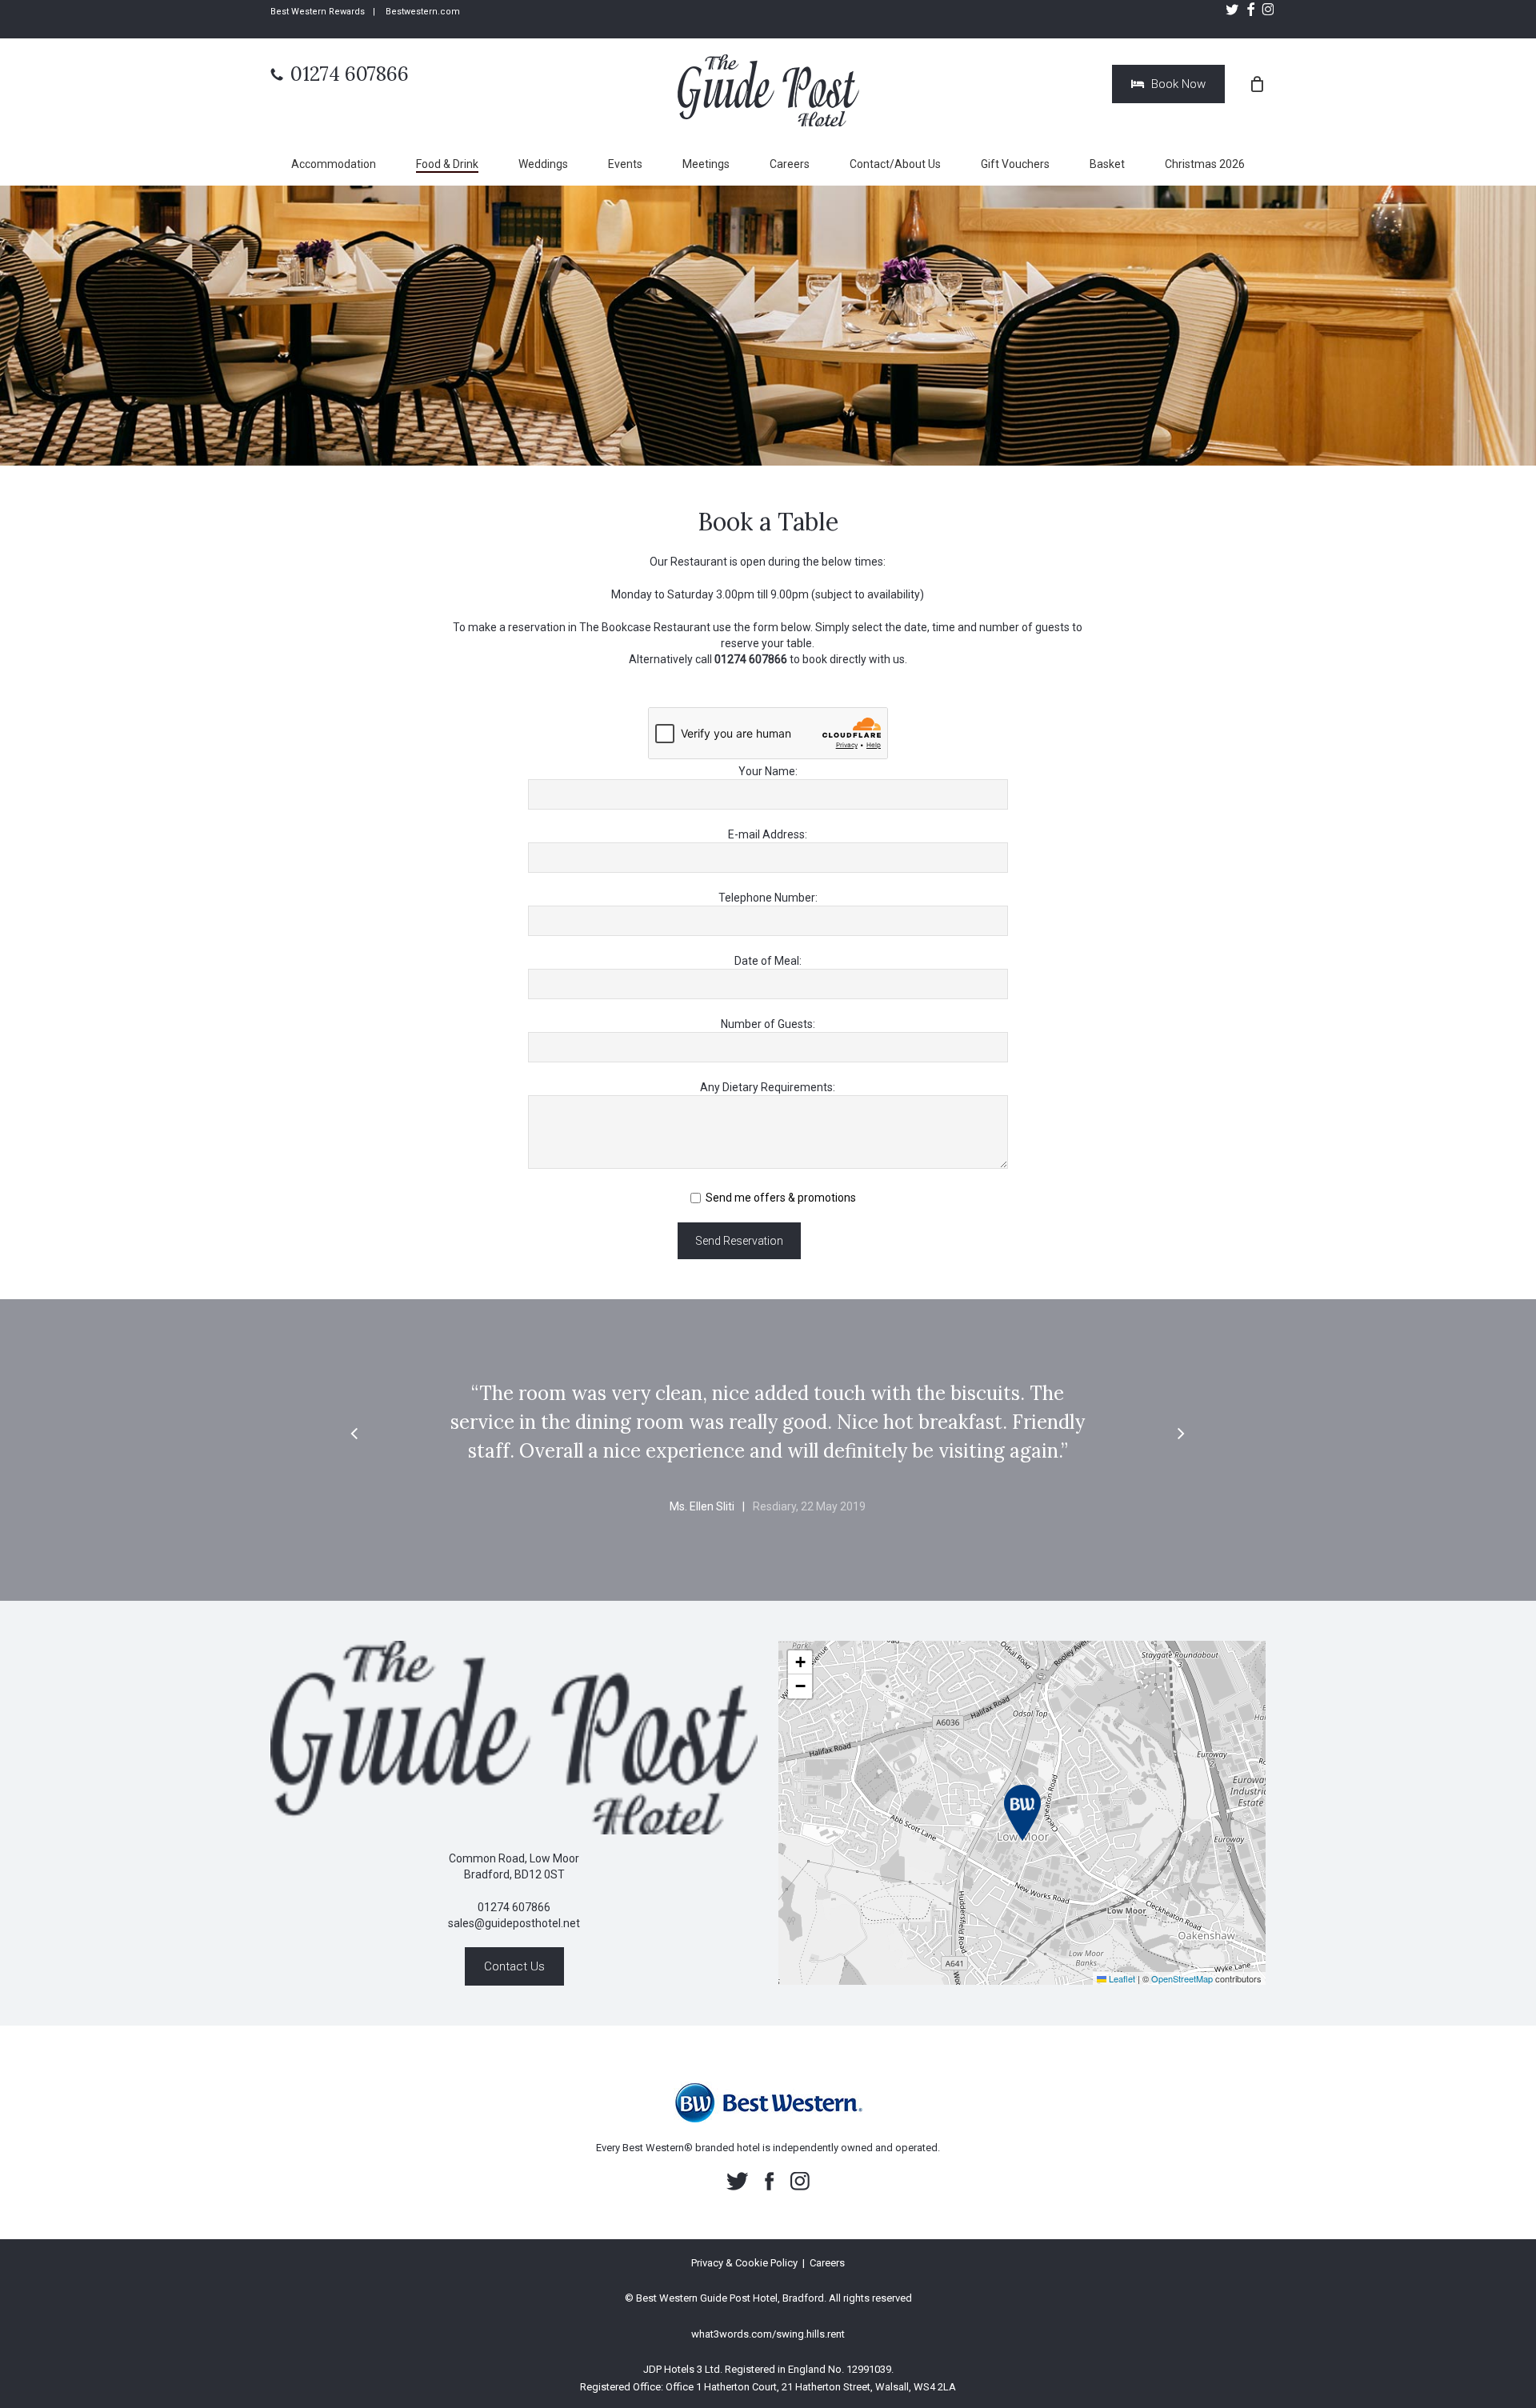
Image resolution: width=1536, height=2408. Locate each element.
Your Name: (768, 771)
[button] (354, 1434)
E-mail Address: (768, 834)
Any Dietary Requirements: (768, 1087)
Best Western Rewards (318, 12)
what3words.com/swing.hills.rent (768, 2334)
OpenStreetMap (1182, 1978)
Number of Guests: (768, 1024)
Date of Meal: (768, 961)
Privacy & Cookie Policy (744, 2263)
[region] (768, 1466)
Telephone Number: (768, 898)
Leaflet (1121, 1978)
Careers (827, 2263)
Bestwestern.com (423, 12)
